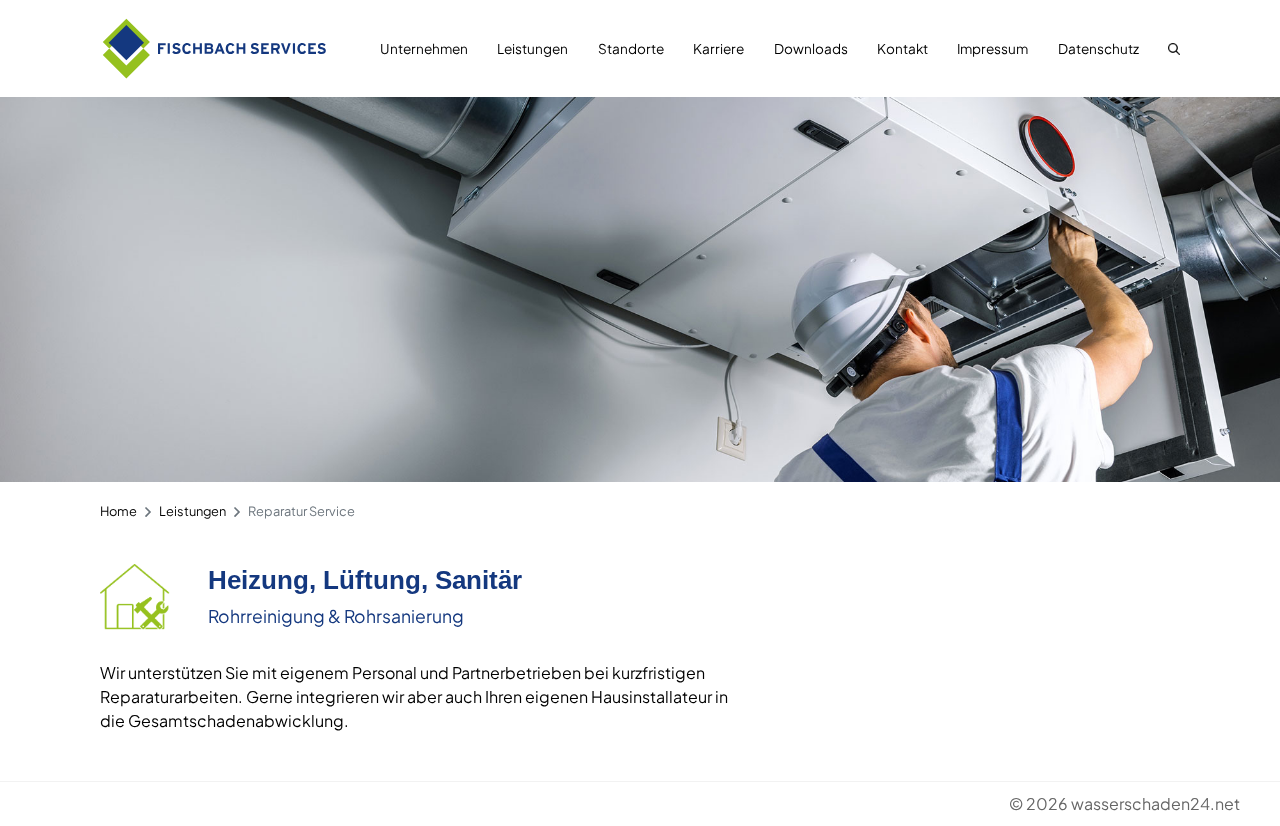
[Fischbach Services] (215, 48)
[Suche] (1169, 49)
